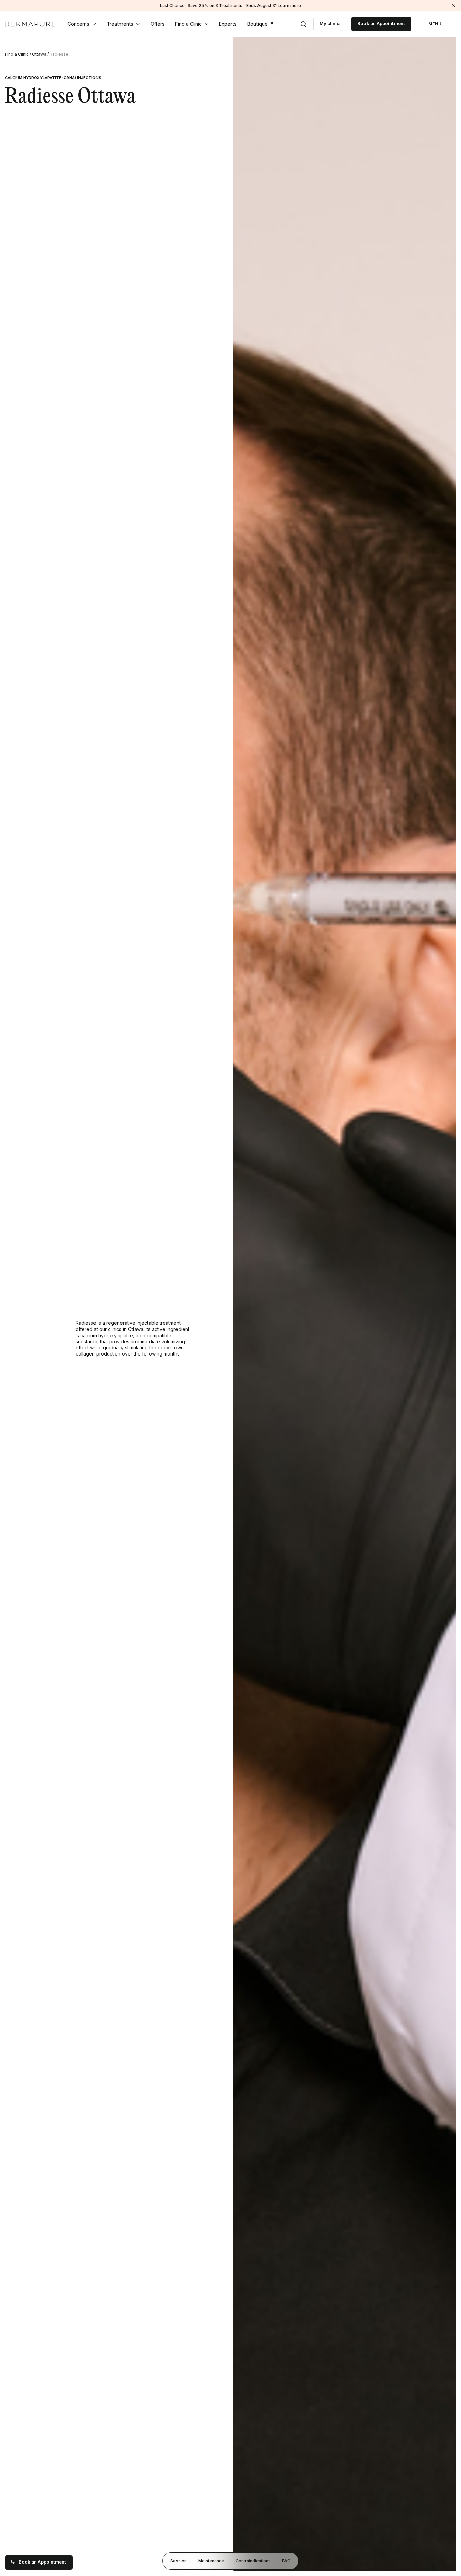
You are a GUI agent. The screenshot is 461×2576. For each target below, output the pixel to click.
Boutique (257, 24)
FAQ (286, 2561)
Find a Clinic (188, 24)
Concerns (78, 24)
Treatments (120, 24)
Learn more (289, 6)
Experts (228, 24)
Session (179, 2561)
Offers (158, 24)
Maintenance (211, 2561)
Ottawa (39, 54)
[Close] (454, 6)
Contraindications (253, 2561)
